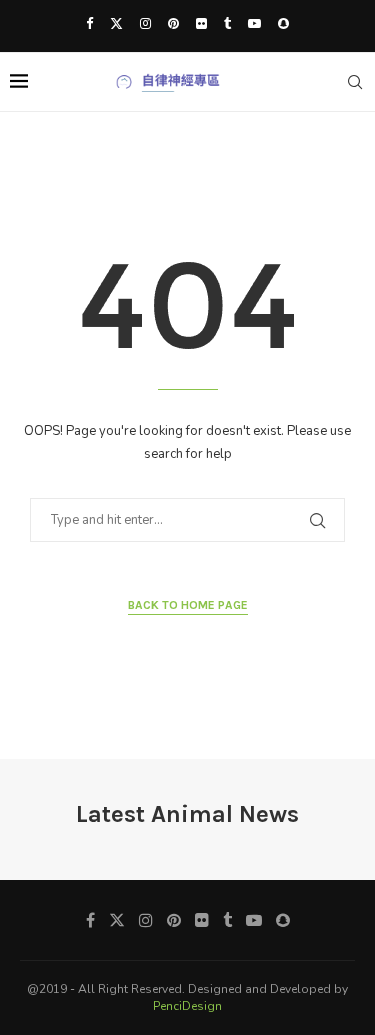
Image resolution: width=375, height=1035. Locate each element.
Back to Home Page (188, 605)
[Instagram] (145, 24)
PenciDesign (187, 1006)
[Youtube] (254, 24)
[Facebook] (89, 24)
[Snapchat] (283, 24)
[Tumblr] (227, 24)
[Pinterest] (173, 24)
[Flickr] (201, 24)
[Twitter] (116, 24)
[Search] (355, 82)
